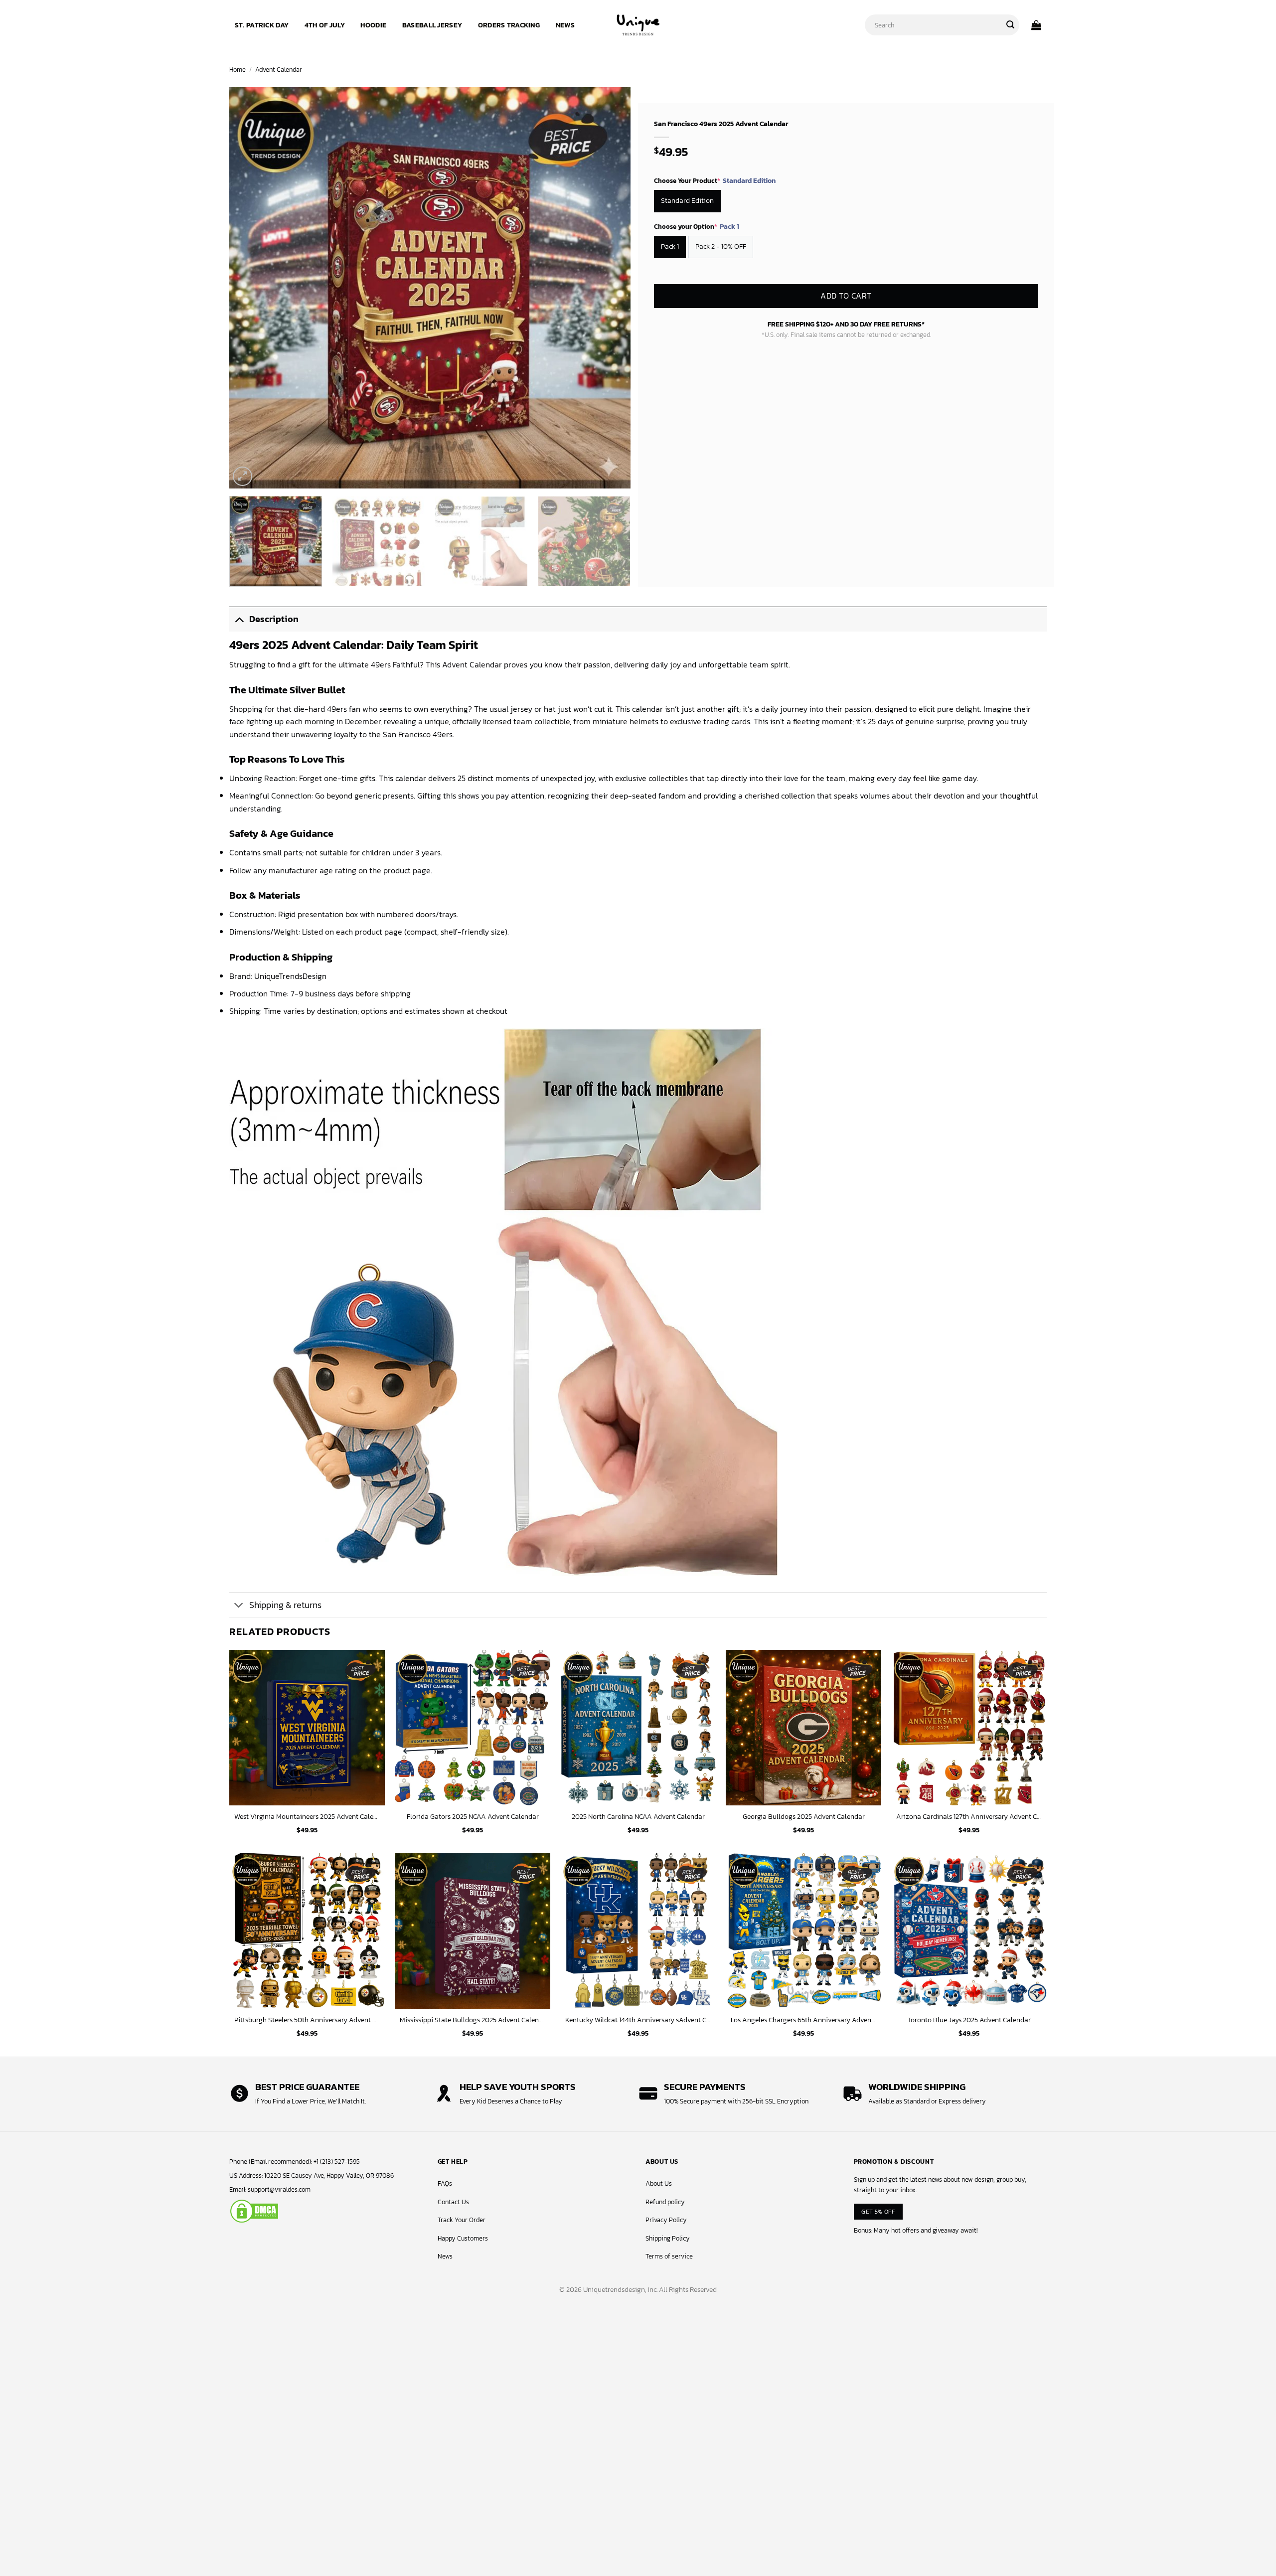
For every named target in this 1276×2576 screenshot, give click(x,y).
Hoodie (373, 25)
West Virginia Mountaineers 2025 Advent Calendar (307, 1817)
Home (238, 70)
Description (274, 619)
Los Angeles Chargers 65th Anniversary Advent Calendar (803, 2020)
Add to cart (846, 296)
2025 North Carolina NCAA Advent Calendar (638, 1817)
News (565, 25)
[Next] (610, 288)
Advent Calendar (279, 70)
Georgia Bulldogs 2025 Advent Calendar (804, 1817)
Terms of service (669, 2256)
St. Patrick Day (262, 25)
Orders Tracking (509, 25)
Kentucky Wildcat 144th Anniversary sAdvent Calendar (638, 2020)
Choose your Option (697, 227)
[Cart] (1036, 25)
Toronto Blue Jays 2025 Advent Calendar (969, 2020)
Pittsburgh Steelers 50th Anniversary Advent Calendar (307, 2020)
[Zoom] (242, 476)
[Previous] (250, 288)
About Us (659, 2183)
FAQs (445, 2183)
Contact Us (453, 2202)
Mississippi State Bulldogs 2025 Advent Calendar (473, 2020)
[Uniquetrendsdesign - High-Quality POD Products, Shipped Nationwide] (638, 25)
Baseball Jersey (432, 25)
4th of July (325, 25)
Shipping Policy (668, 2238)
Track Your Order (462, 2220)
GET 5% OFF (878, 2211)
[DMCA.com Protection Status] (254, 2211)
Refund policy (665, 2202)
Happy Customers (463, 2238)
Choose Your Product (715, 181)
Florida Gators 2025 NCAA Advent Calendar (473, 1817)
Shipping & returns (285, 1605)
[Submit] (1010, 25)
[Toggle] (239, 619)
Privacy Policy (666, 2220)
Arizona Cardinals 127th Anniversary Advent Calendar (969, 1817)
